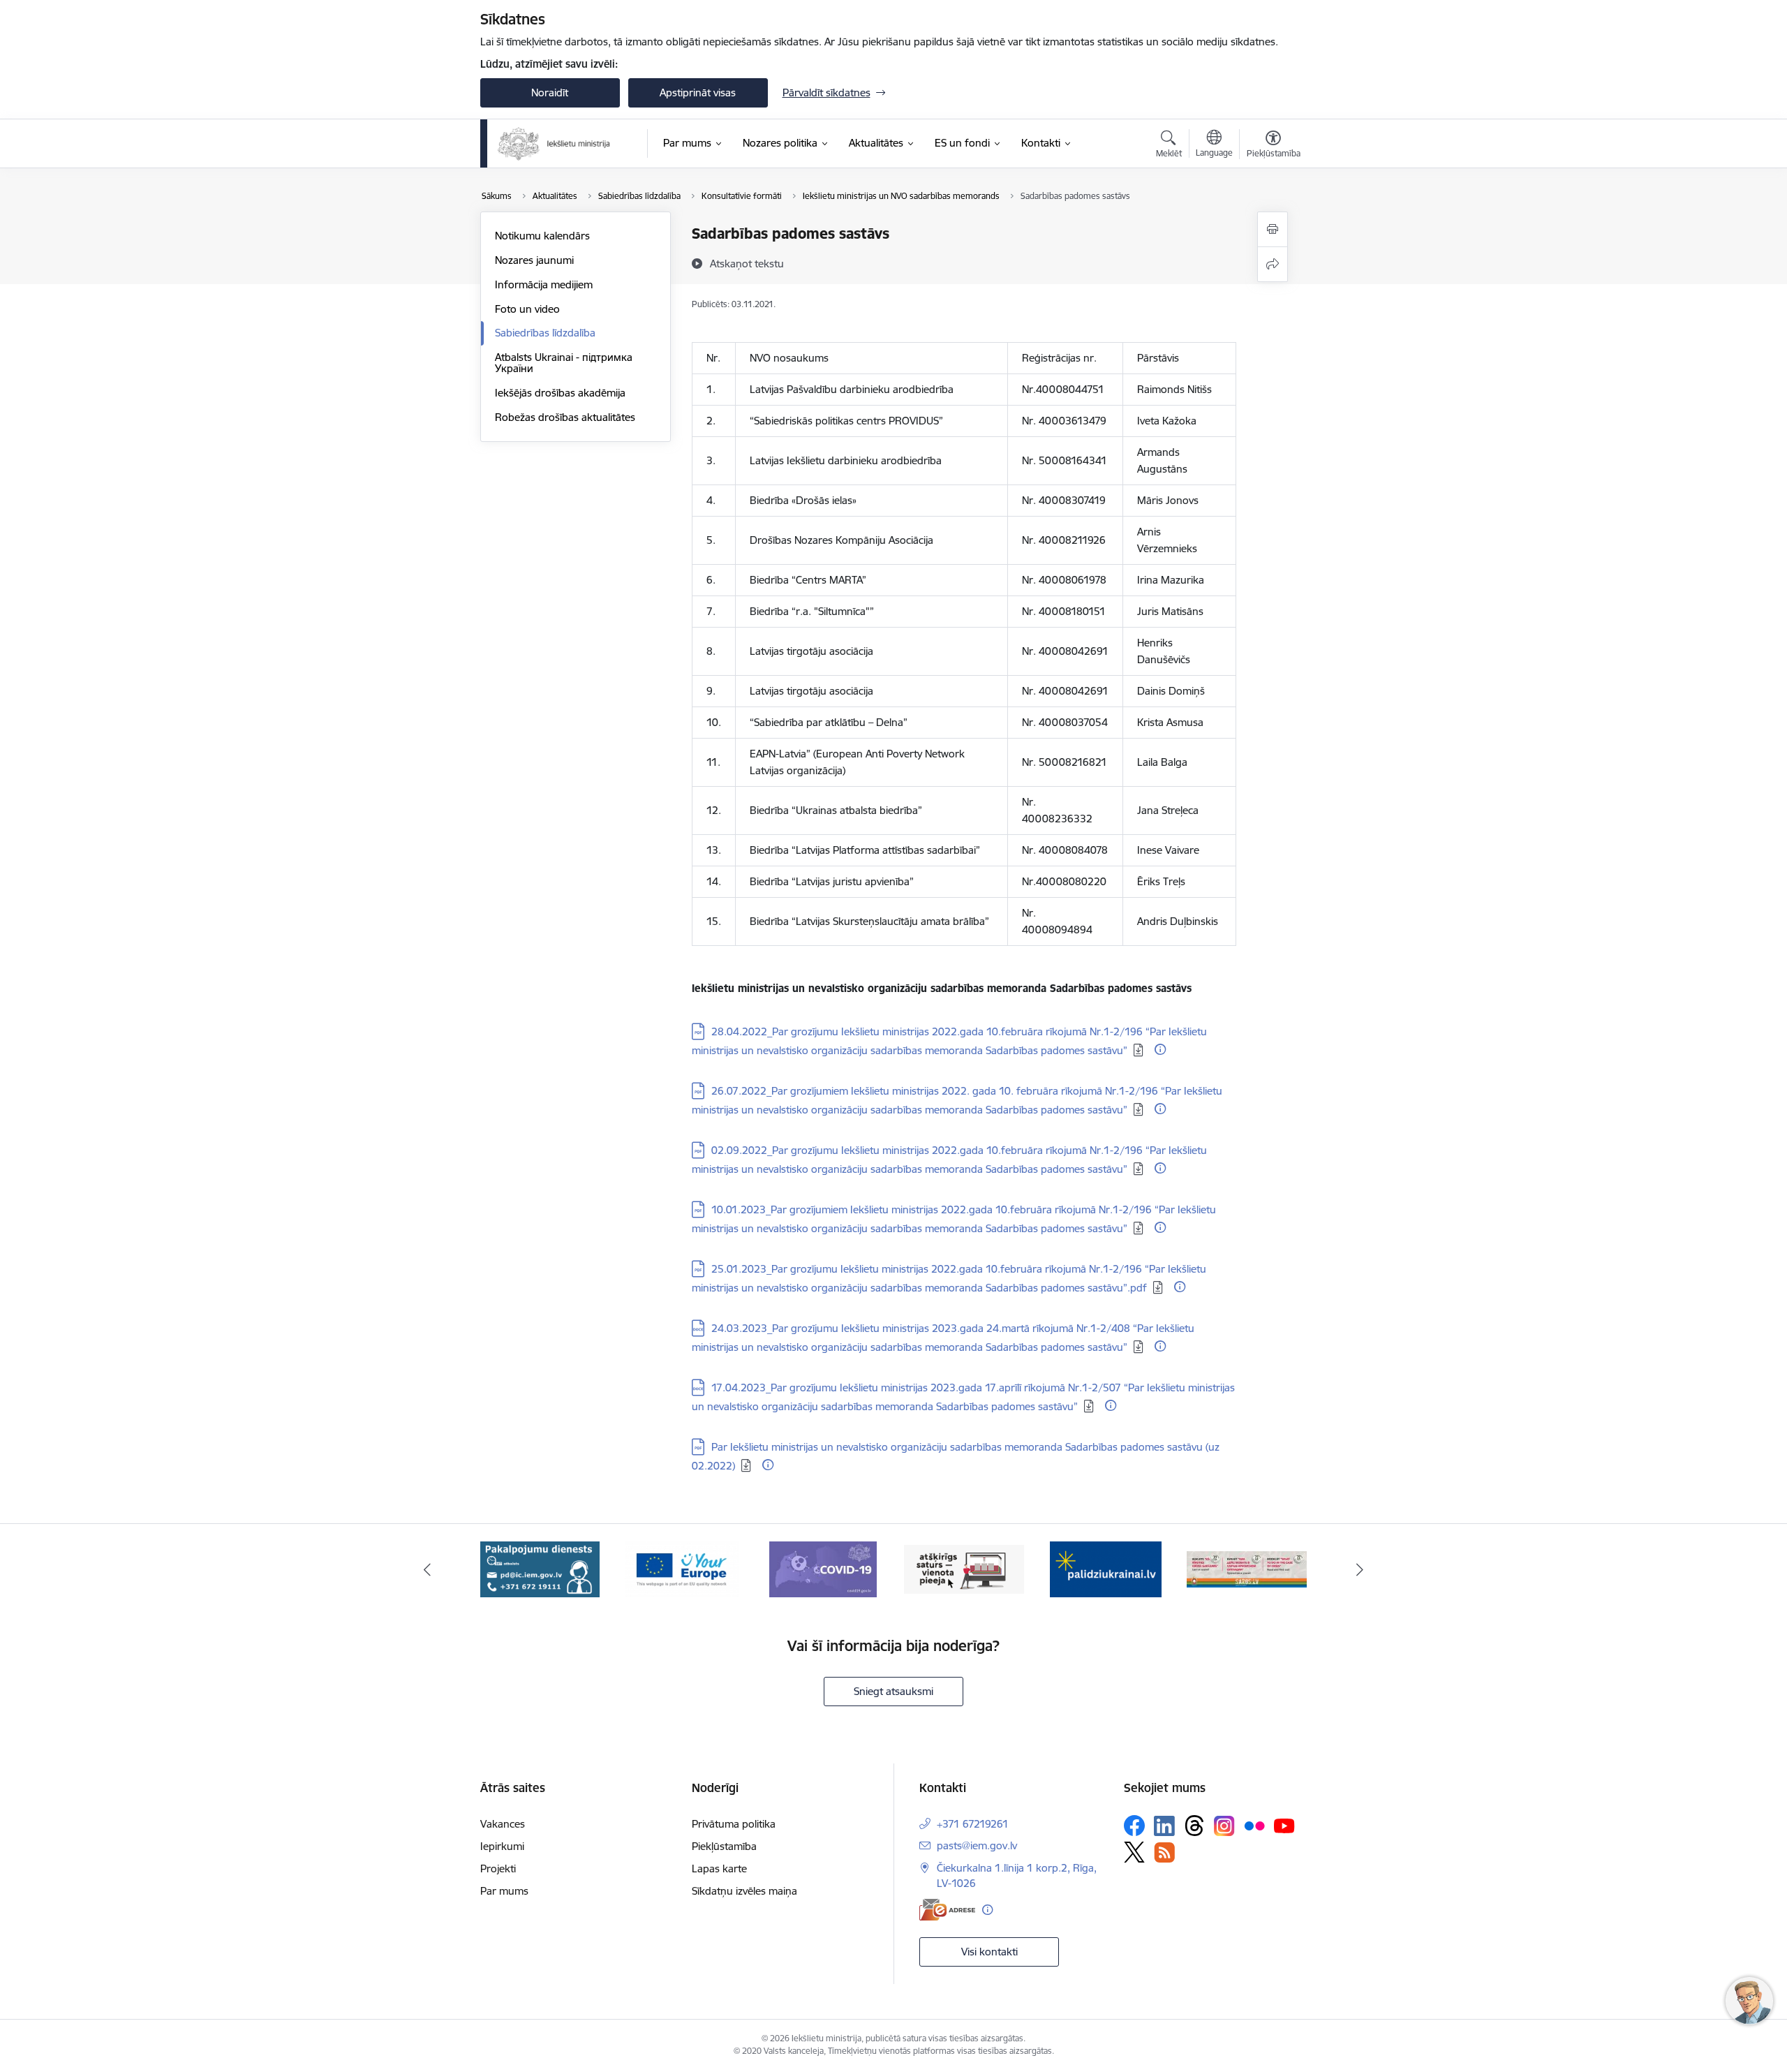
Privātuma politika (734, 1824)
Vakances (503, 1824)
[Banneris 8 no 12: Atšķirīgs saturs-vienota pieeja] (823, 1568)
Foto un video (527, 309)
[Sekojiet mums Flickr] (1254, 1825)
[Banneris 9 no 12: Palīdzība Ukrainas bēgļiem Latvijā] (964, 1568)
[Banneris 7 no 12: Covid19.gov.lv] (681, 1568)
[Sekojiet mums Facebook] (1134, 1826)
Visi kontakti (989, 1952)
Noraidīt (550, 92)
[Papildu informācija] (1160, 1049)
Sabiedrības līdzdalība (545, 333)
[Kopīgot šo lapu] (1273, 264)
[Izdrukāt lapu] (1273, 229)
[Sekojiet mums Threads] (1194, 1826)
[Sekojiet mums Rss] (1164, 1852)
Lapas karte (719, 1868)
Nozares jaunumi (534, 260)
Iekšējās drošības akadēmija (560, 393)
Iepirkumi (502, 1846)
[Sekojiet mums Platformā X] (1134, 1852)
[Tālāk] (1360, 1569)
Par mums (504, 1891)
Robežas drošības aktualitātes (565, 417)
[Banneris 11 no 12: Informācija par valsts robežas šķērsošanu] (1247, 1568)
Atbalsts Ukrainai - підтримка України (564, 363)
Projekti (498, 1868)
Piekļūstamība (724, 1846)
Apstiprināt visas (698, 92)
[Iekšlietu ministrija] (555, 144)
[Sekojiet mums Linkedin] (1164, 1826)
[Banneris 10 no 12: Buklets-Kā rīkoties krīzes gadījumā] (1106, 1568)
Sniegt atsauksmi (893, 1691)
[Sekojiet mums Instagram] (1224, 1826)
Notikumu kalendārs (542, 236)
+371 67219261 (973, 1824)
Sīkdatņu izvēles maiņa (744, 1891)
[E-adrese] (947, 1910)
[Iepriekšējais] (427, 1569)
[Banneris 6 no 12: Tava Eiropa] (540, 1568)
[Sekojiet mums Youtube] (1284, 1825)
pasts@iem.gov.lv (977, 1845)
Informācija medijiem (544, 284)
